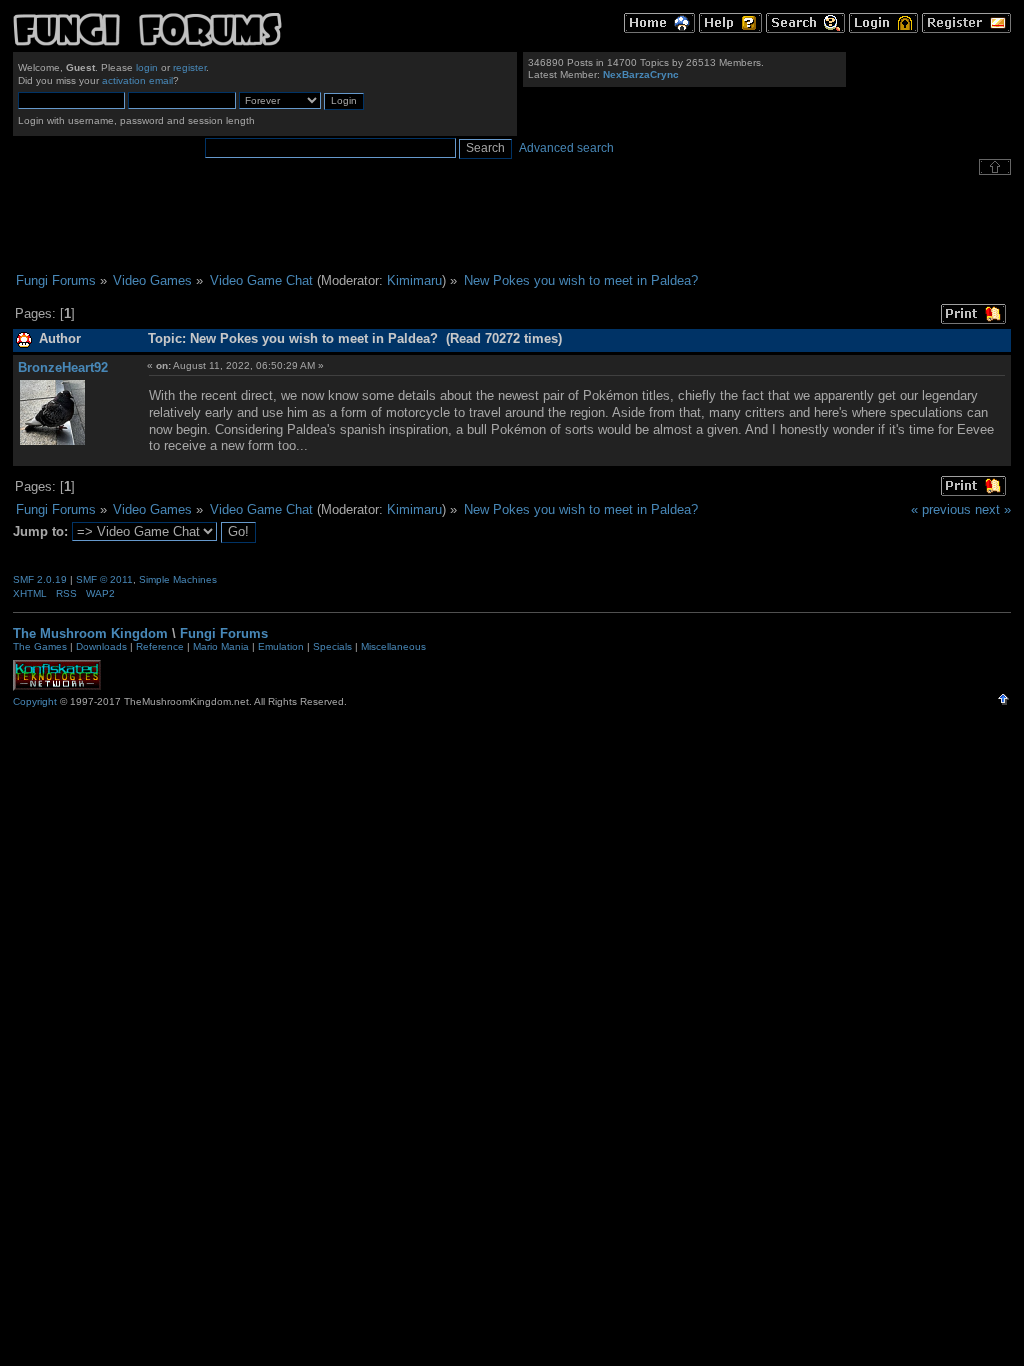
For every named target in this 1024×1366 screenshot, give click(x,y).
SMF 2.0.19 (40, 579)
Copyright (35, 701)
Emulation (281, 646)
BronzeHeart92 (63, 367)
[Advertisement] (512, 224)
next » (993, 509)
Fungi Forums (224, 633)
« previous (941, 509)
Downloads (101, 646)
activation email (137, 80)
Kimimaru (414, 280)
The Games (40, 646)
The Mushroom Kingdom (90, 633)
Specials (332, 646)
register (189, 67)
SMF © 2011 (104, 579)
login (147, 67)
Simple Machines (178, 579)
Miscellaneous (393, 646)
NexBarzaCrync (641, 74)
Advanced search (566, 148)
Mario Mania (221, 646)
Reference (160, 646)
